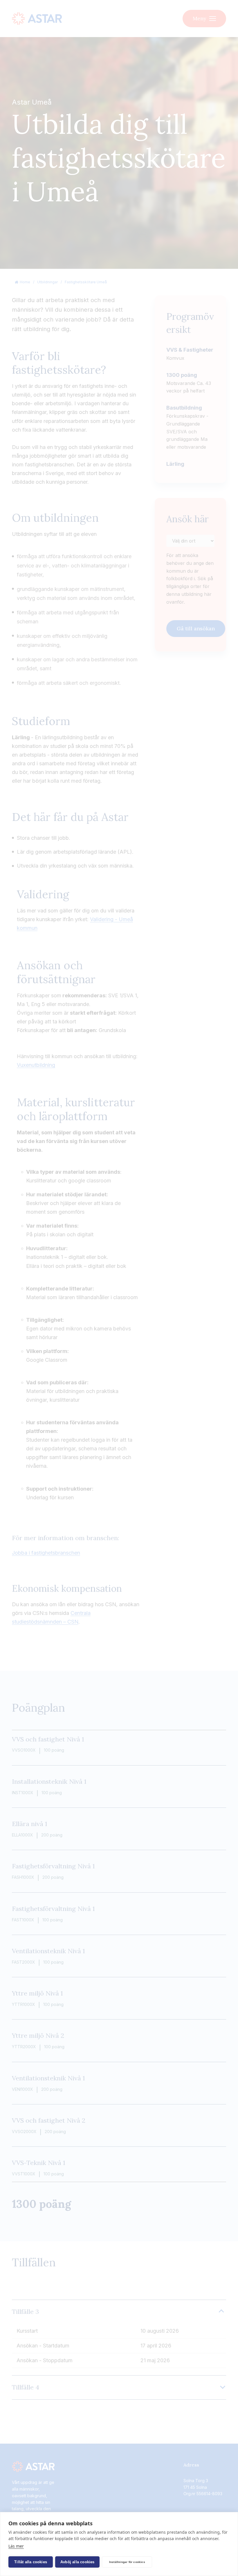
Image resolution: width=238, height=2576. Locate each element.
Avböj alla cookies (77, 2562)
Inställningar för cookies (127, 2562)
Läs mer (16, 2546)
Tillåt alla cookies (31, 2562)
